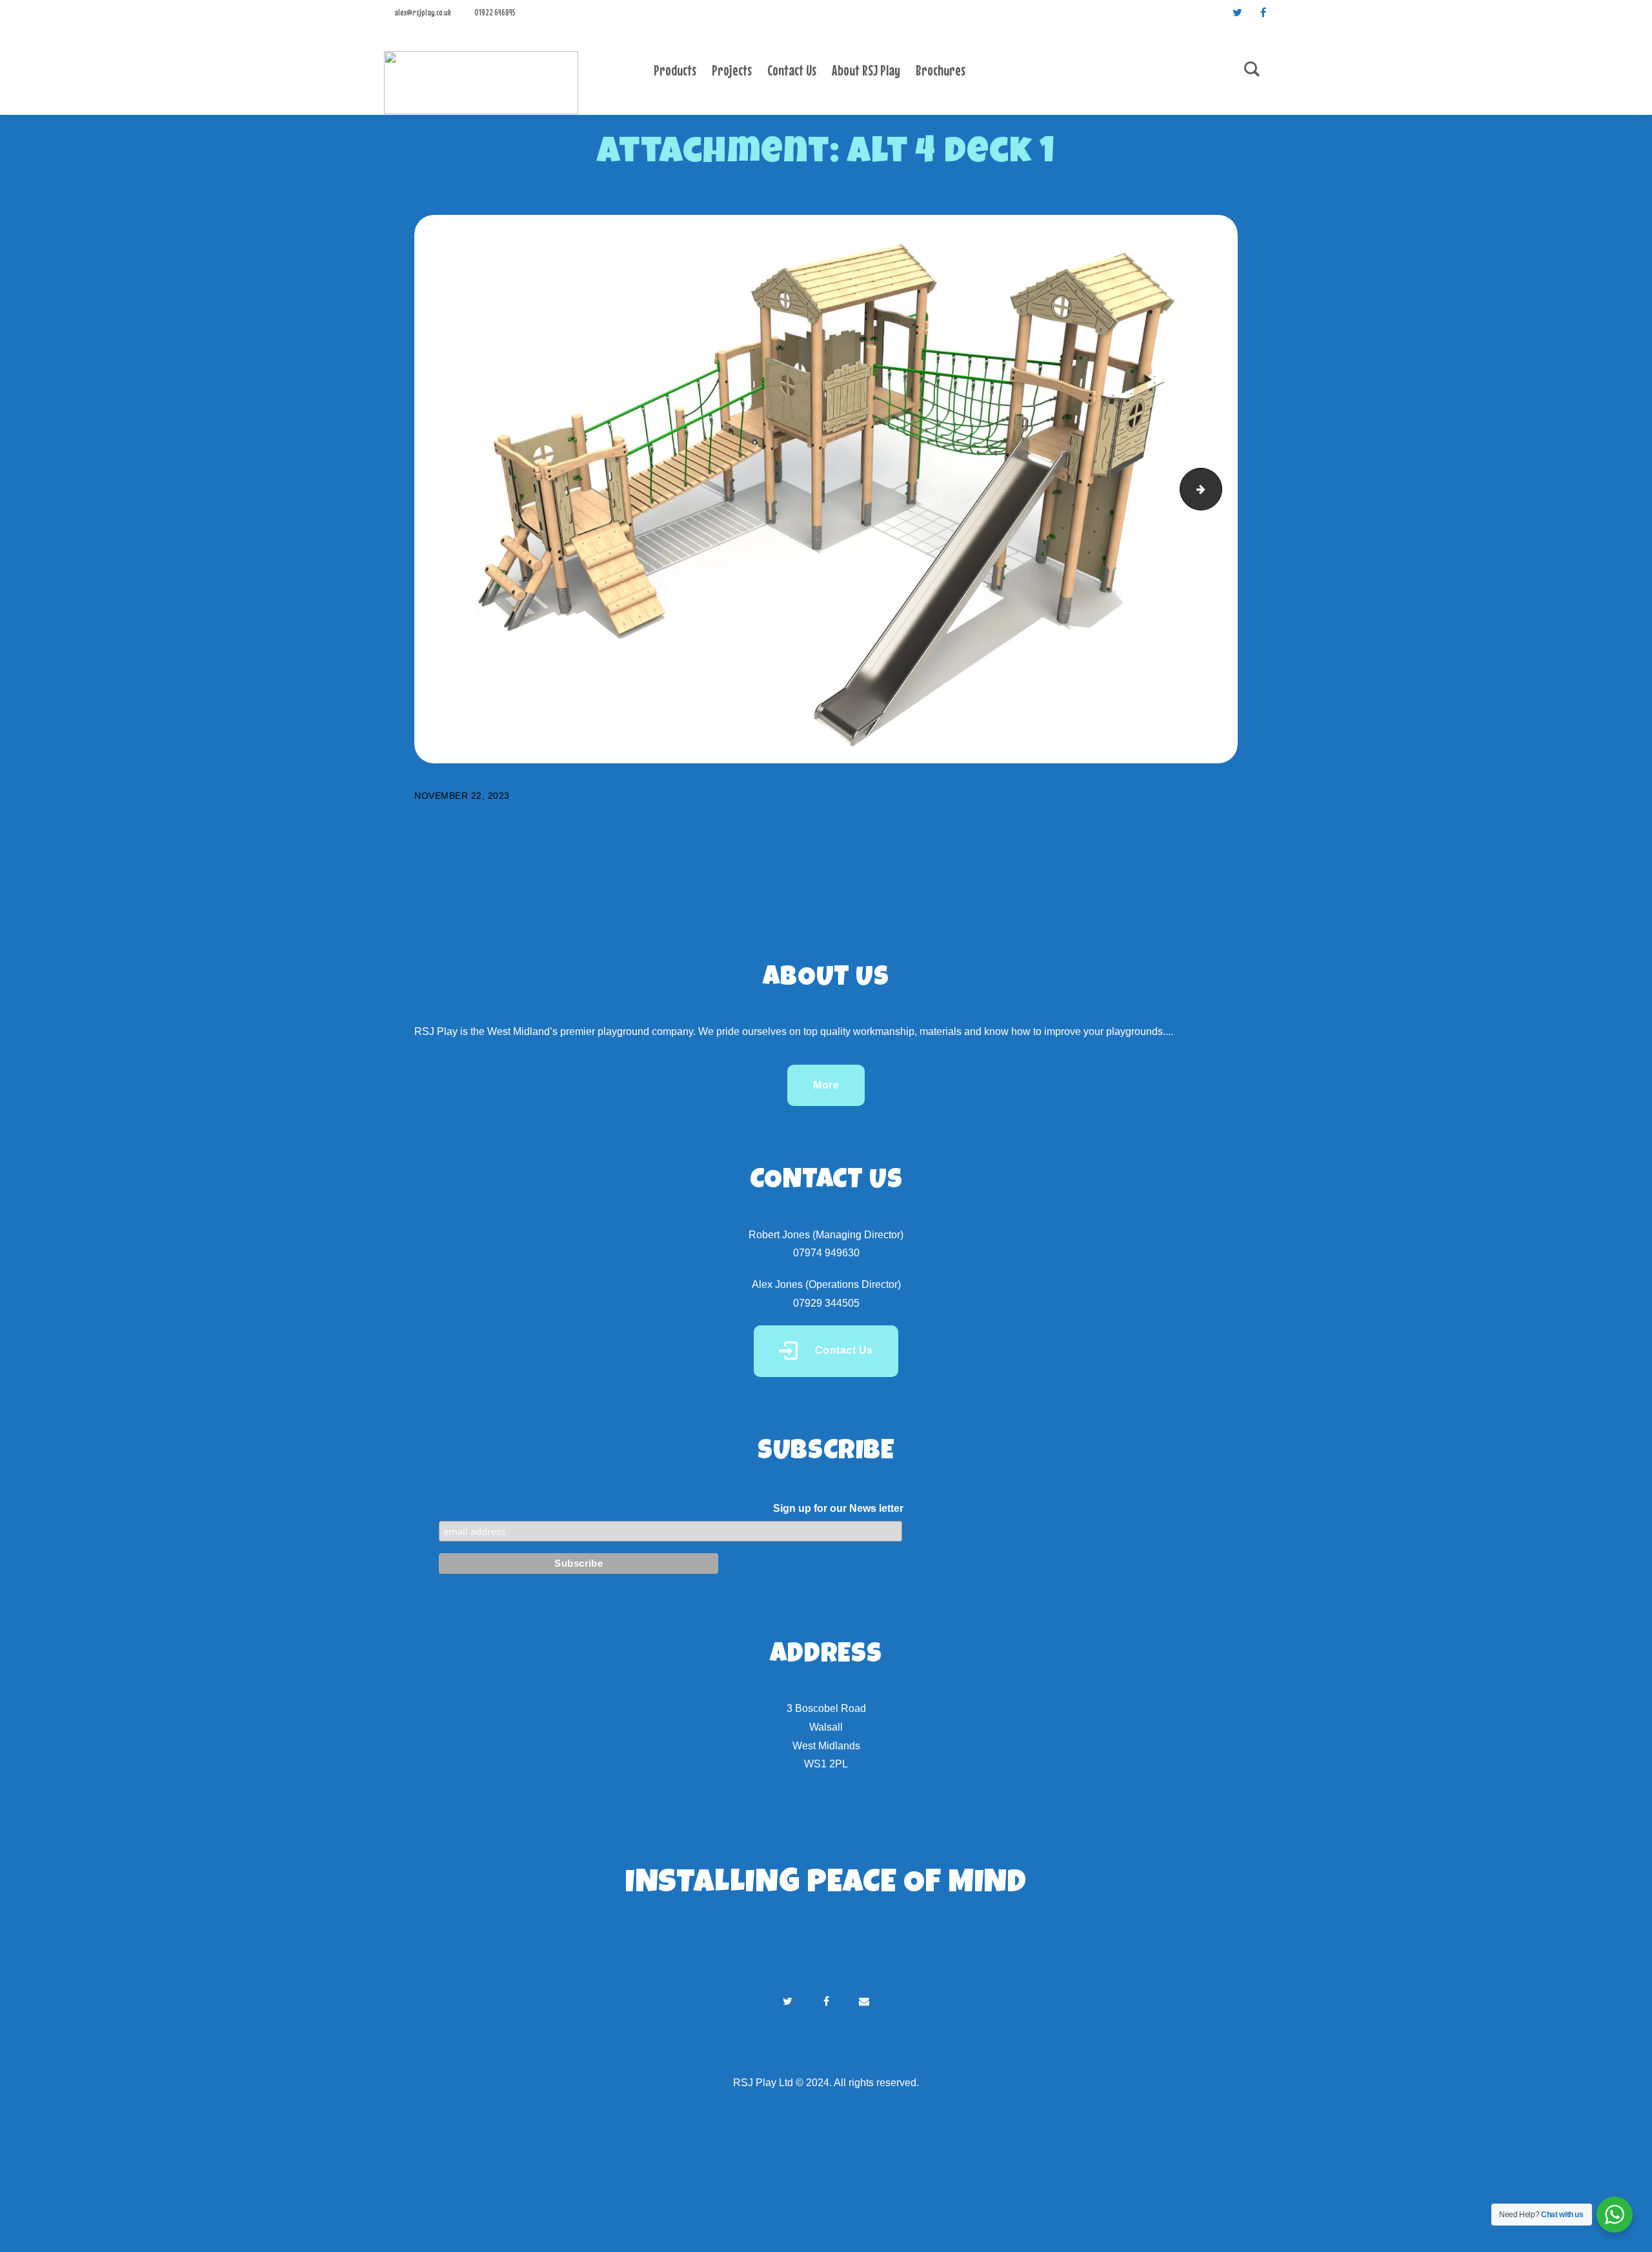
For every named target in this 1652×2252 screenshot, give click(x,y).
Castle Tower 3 (1217, 489)
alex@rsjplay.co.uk (423, 12)
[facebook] (1263, 12)
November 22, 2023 (462, 796)
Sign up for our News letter (838, 1508)
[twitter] (1237, 12)
